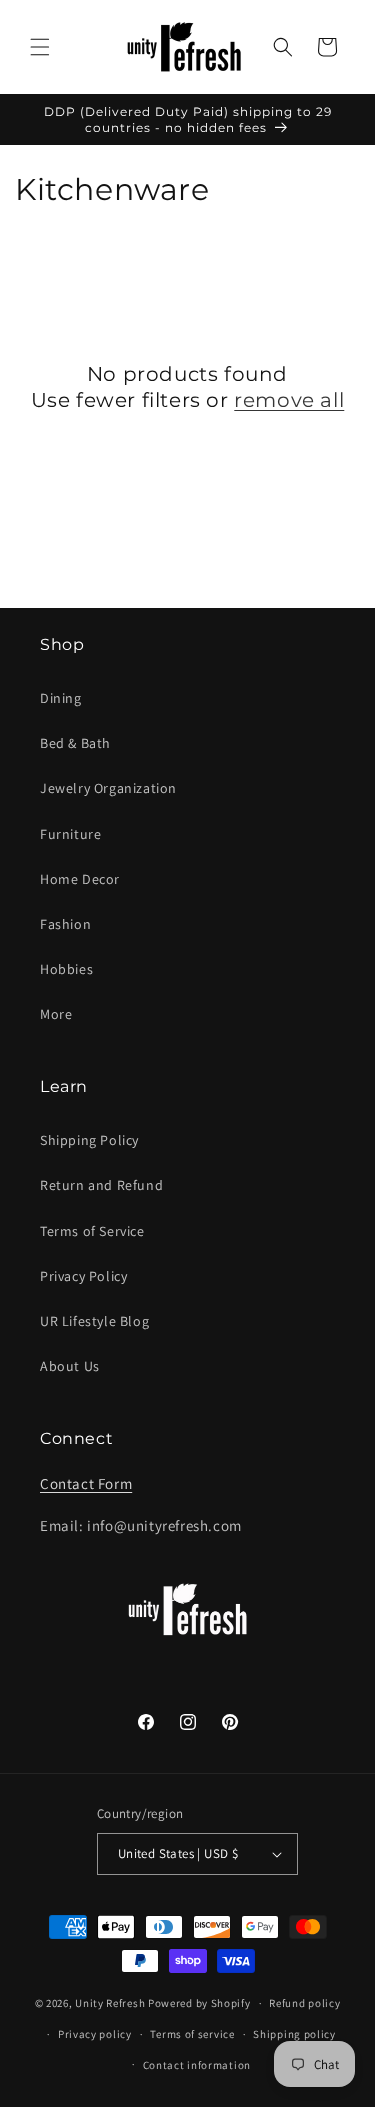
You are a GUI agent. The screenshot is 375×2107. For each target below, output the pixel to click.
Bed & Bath (75, 743)
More (56, 1014)
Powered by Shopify (199, 2003)
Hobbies (66, 969)
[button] (40, 47)
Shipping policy (294, 2034)
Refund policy (304, 2003)
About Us (70, 1366)
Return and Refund (101, 1185)
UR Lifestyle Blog (94, 1321)
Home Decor (80, 879)
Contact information (197, 2065)
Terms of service (192, 2034)
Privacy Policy (83, 1276)
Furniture (70, 834)
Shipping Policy (89, 1140)
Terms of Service (92, 1231)
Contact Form (86, 1483)
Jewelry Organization (108, 788)
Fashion (65, 924)
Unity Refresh (110, 2003)
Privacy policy (95, 2034)
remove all (289, 400)
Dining (61, 698)
